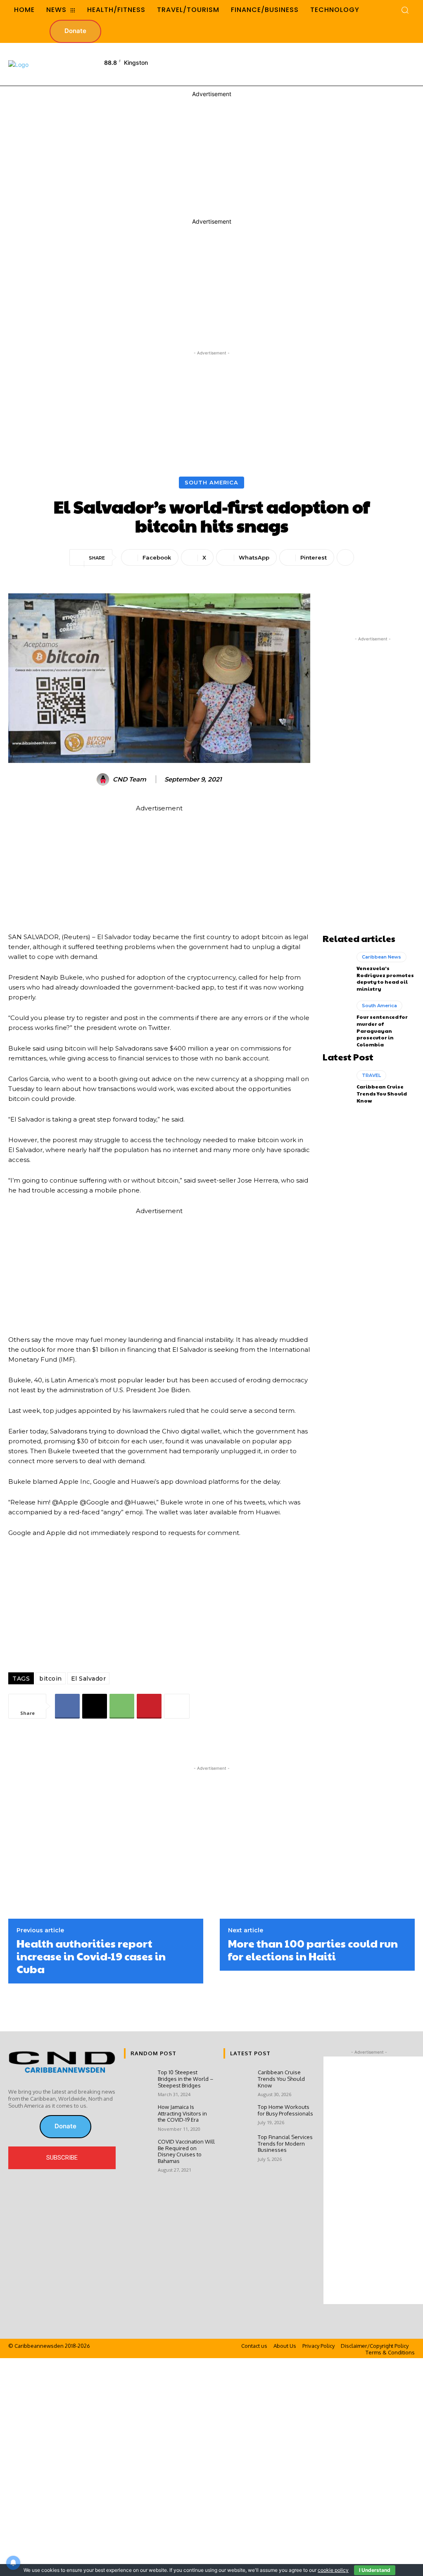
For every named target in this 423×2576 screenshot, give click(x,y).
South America (211, 482)
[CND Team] (104, 779)
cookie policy (333, 2570)
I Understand (375, 2570)
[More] (345, 557)
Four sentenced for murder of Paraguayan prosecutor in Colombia (382, 1031)
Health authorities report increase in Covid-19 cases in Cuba (91, 1956)
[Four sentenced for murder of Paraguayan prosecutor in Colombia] (336, 1017)
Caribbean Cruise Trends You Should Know (382, 1093)
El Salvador (89, 1679)
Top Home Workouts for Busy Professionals (285, 2110)
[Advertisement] (272, 64)
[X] (95, 1706)
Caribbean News (381, 957)
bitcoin (51, 1679)
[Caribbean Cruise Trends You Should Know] (336, 1087)
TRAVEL (371, 1075)
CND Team (130, 779)
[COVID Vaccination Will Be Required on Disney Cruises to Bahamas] (138, 2150)
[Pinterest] (149, 1706)
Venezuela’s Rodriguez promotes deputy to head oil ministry (385, 978)
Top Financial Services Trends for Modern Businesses (285, 2143)
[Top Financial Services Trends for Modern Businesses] (237, 2145)
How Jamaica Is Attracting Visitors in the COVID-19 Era (182, 2113)
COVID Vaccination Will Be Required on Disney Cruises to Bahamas (186, 2151)
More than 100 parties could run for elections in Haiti (313, 1950)
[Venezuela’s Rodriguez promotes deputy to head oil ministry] (336, 968)
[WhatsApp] (122, 1706)
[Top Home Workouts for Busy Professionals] (237, 2115)
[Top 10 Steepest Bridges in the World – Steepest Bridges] (138, 2080)
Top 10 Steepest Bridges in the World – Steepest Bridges (185, 2079)
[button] (405, 10)
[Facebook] (67, 1706)
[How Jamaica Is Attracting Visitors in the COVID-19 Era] (138, 2115)
